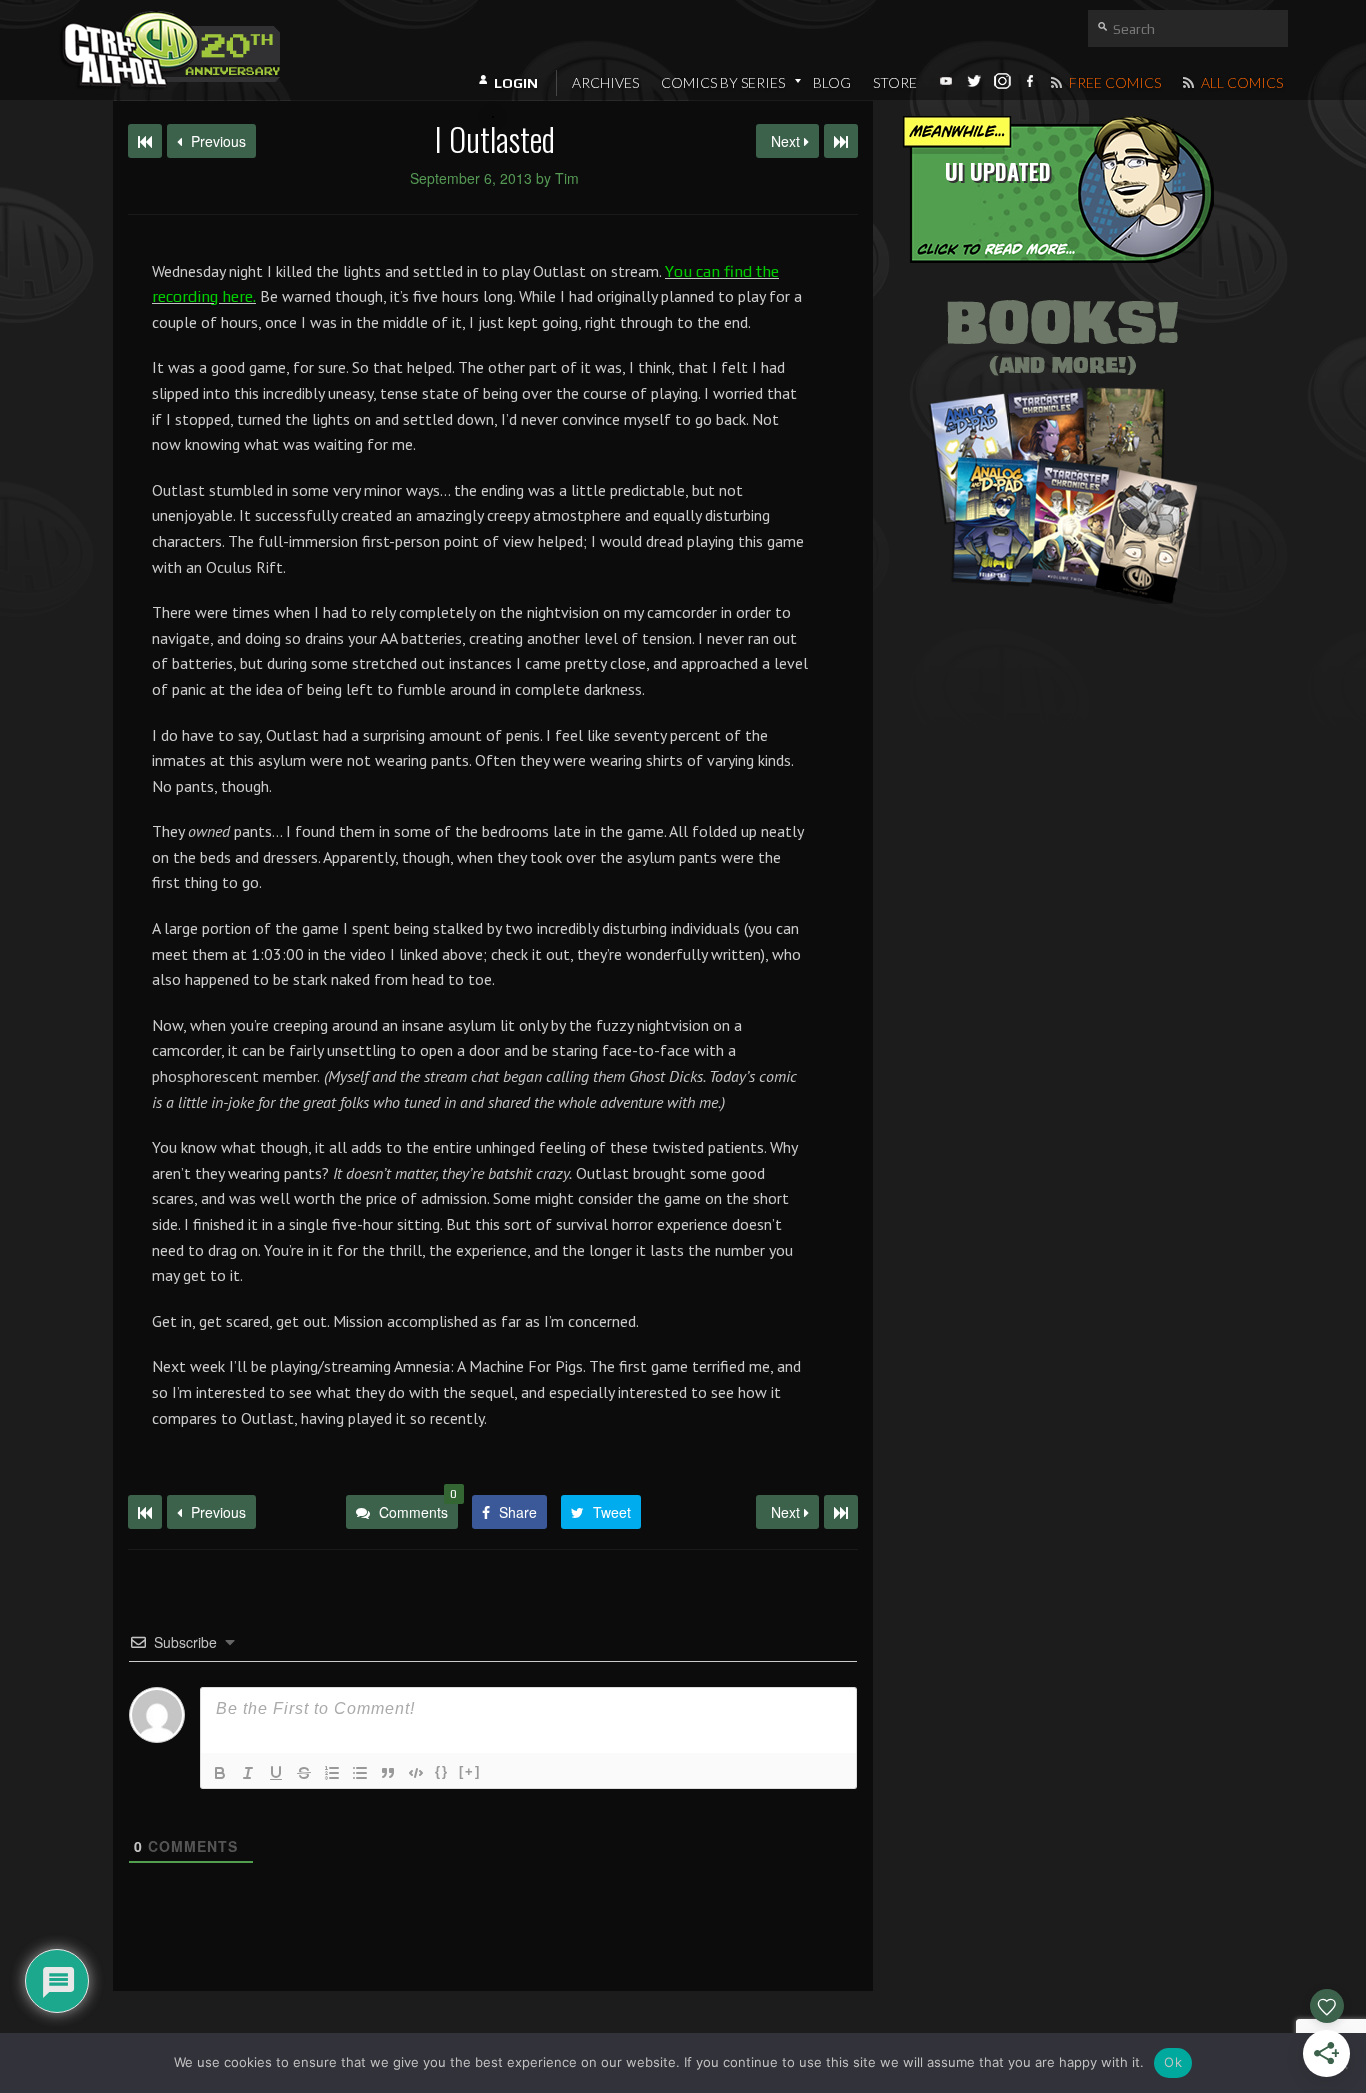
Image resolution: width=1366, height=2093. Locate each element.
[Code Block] (416, 1773)
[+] (470, 1771)
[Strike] (304, 1773)
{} (442, 1771)
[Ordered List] (332, 1773)
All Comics (1240, 82)
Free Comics (1113, 82)
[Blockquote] (388, 1773)
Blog (832, 82)
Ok (1173, 2062)
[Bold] (220, 1773)
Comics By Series (723, 82)
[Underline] (276, 1773)
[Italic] (248, 1773)
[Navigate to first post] (145, 141)
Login (516, 83)
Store (895, 82)
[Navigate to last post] (841, 141)
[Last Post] (841, 1512)
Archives (605, 82)
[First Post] (145, 1512)
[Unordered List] (360, 1773)
